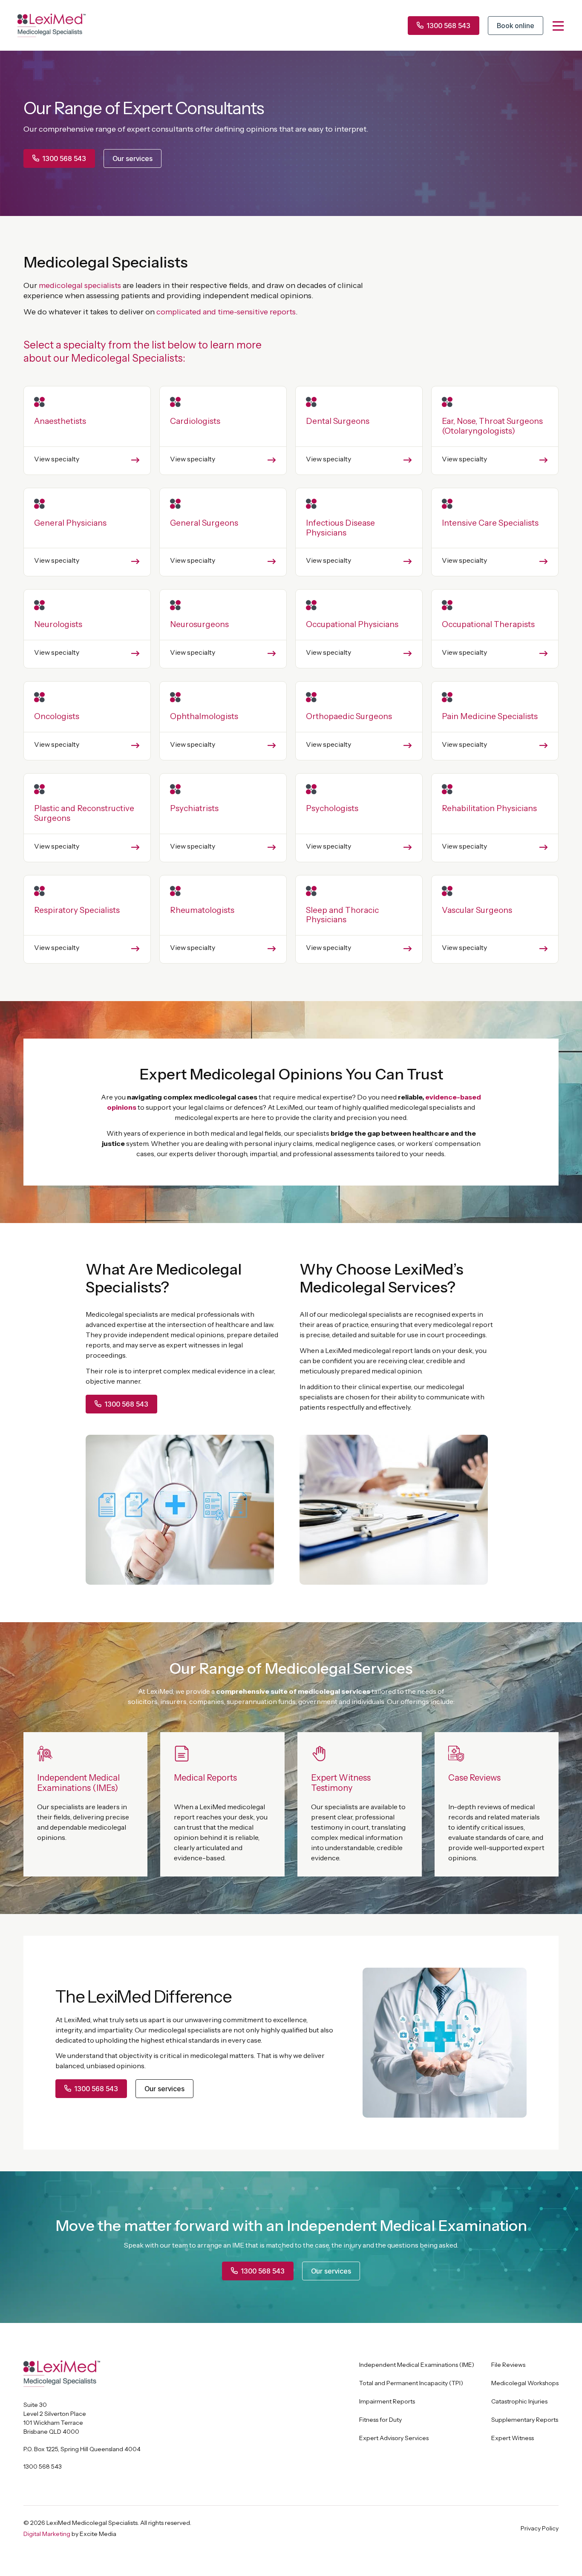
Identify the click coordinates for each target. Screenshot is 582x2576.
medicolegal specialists (80, 285)
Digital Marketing (47, 2534)
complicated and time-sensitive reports (226, 312)
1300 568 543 (43, 2467)
